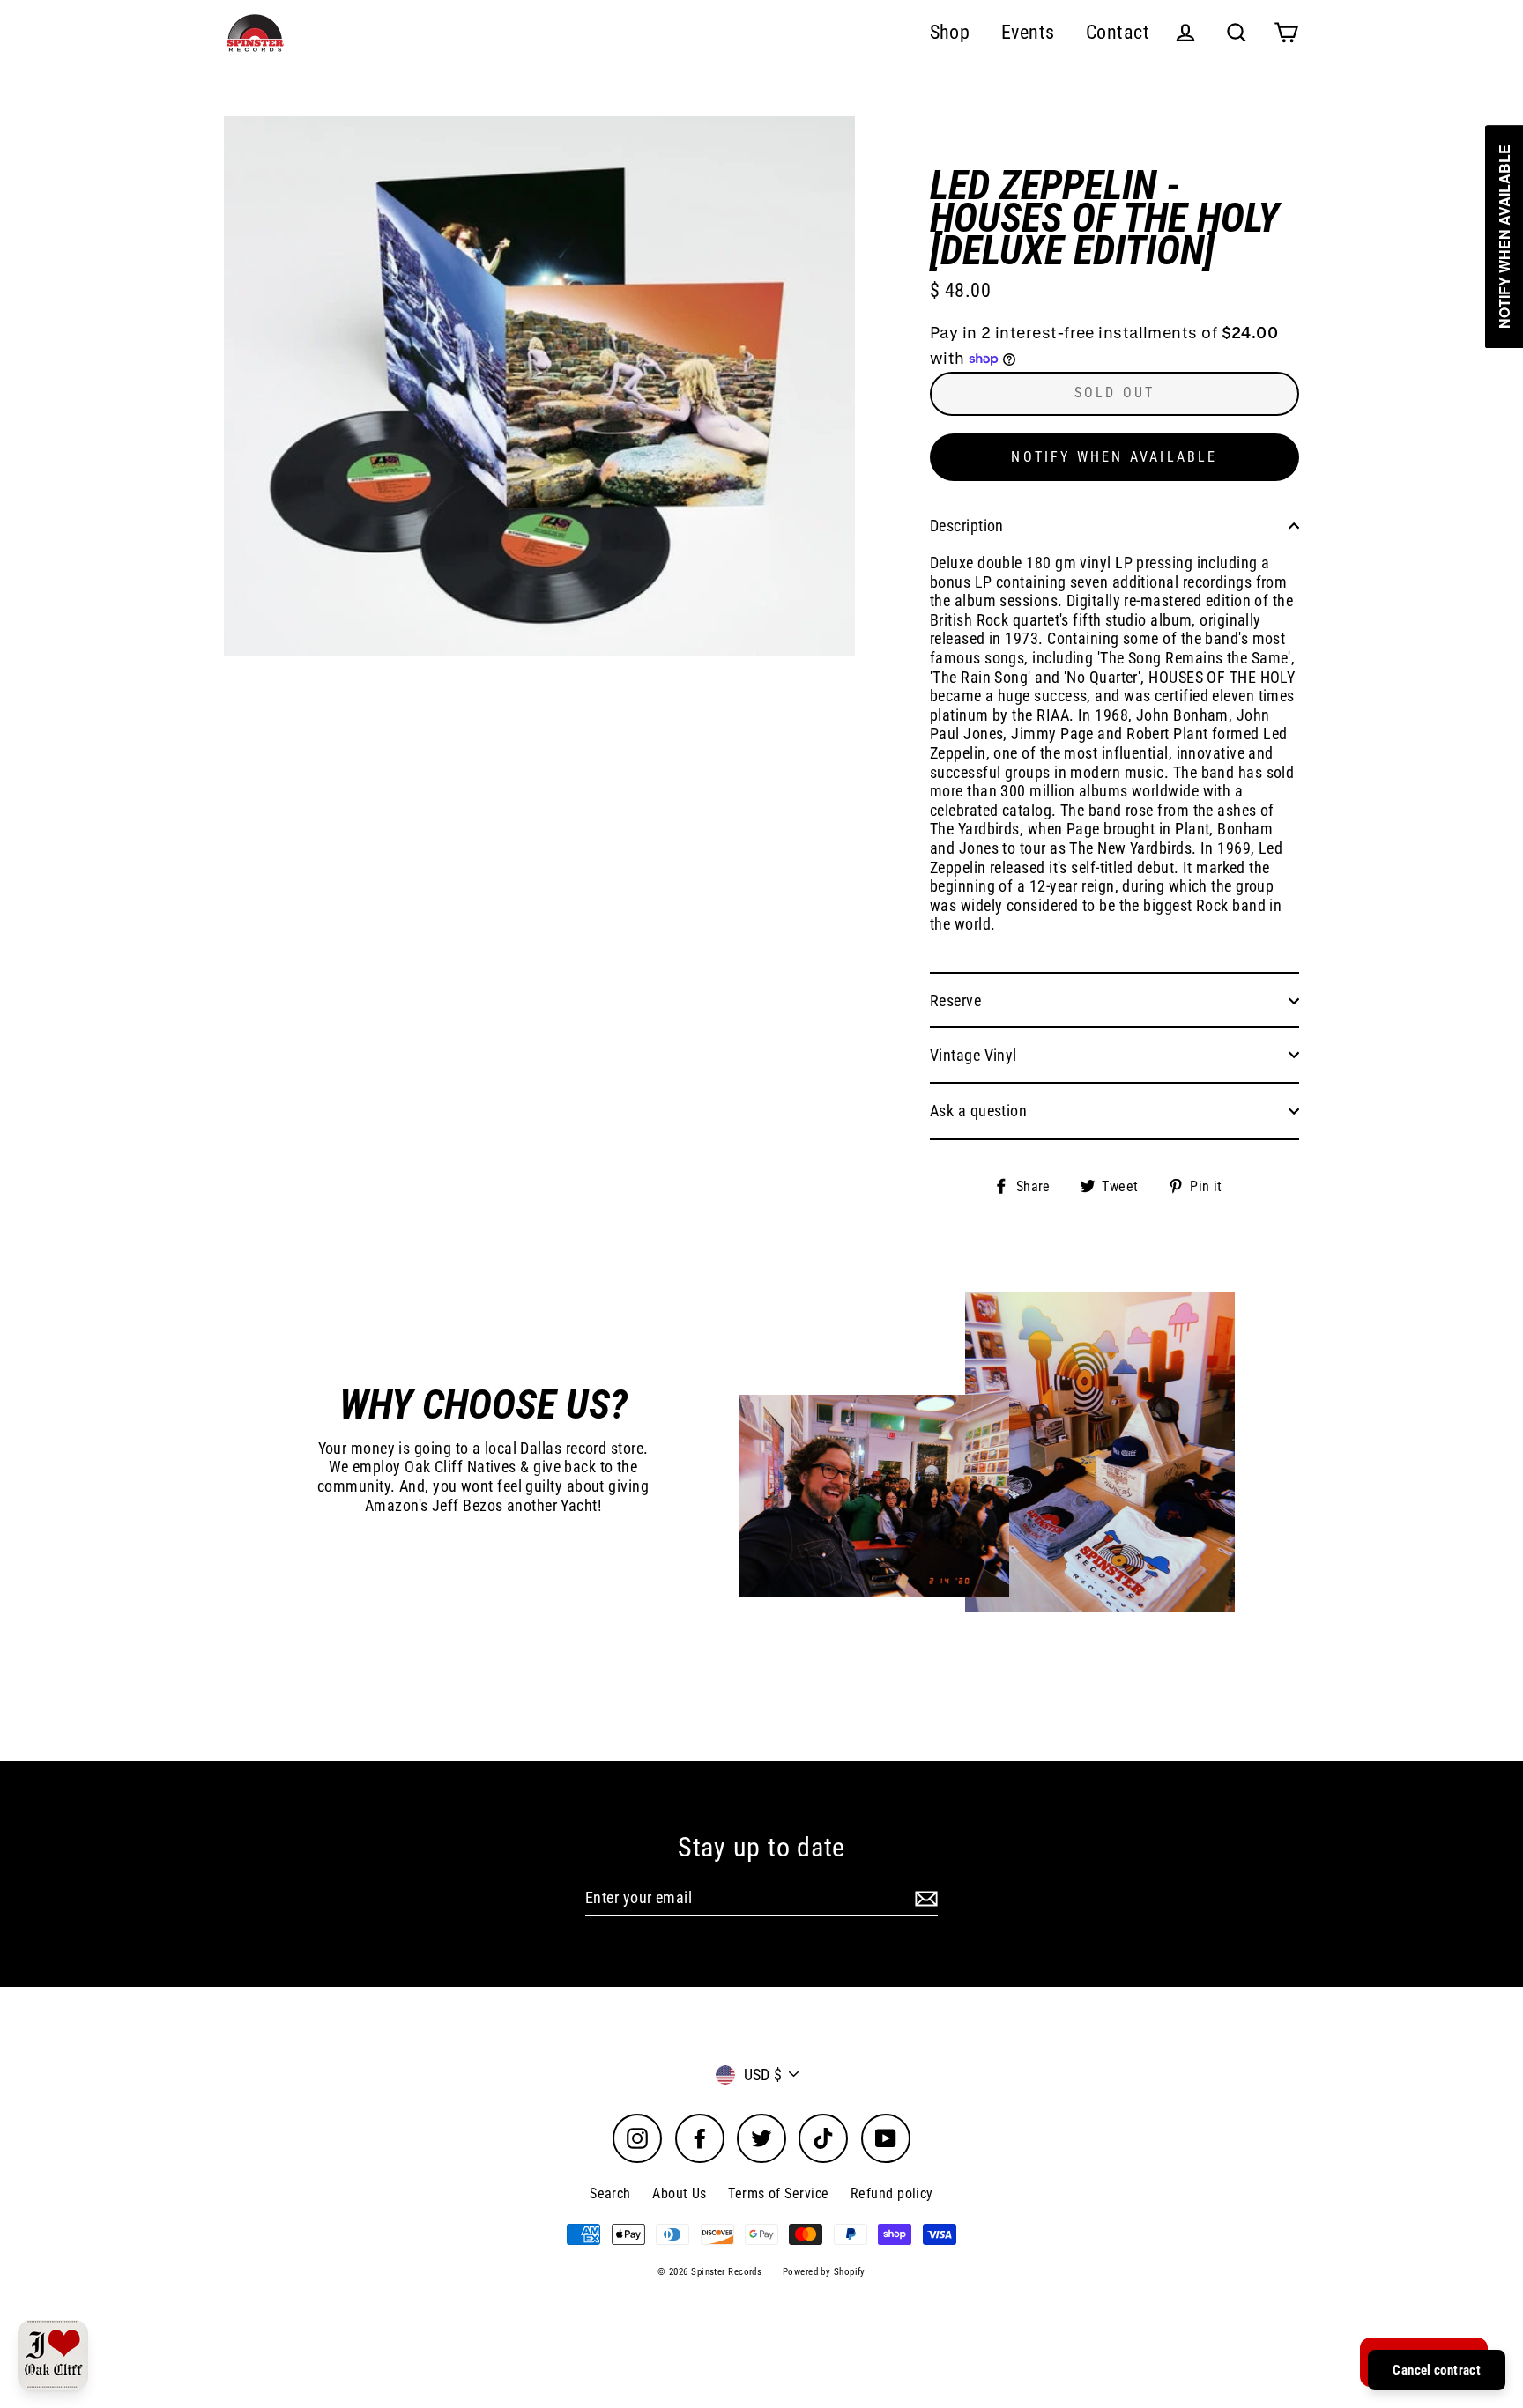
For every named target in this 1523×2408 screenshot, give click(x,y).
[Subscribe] (924, 1899)
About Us (680, 2193)
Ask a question (978, 1111)
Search (610, 2193)
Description (967, 526)
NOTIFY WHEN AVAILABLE (1114, 457)
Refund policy (892, 2193)
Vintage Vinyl (973, 1055)
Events (1028, 32)
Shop (950, 32)
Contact (1118, 32)
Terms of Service (778, 2193)
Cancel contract (1437, 2370)
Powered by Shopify (824, 2272)
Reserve (955, 1000)
